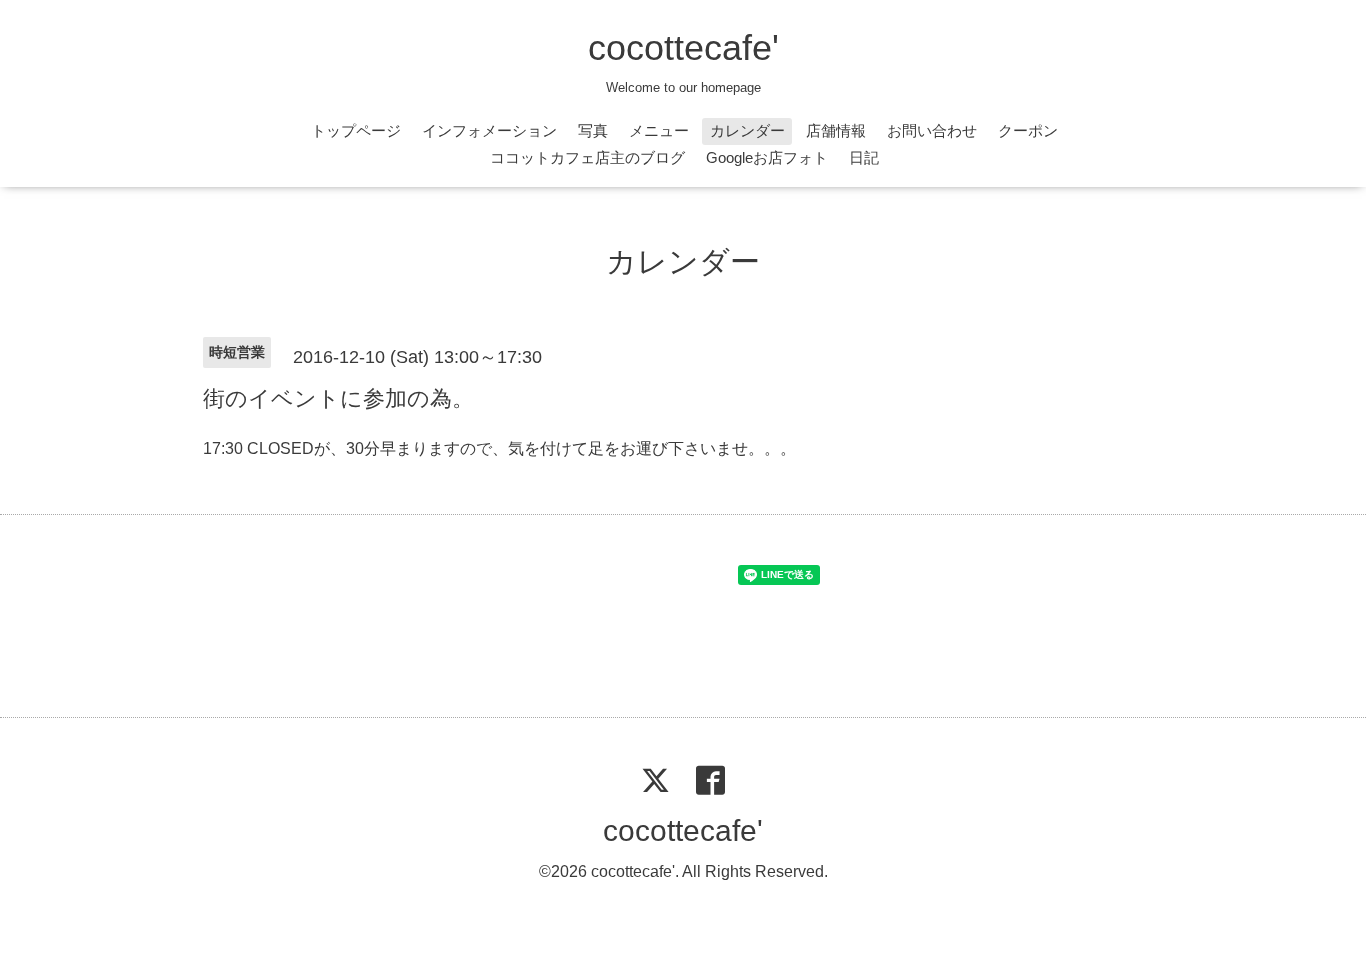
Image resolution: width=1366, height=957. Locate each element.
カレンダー (747, 130)
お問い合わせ (932, 130)
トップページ (356, 130)
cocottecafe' (683, 47)
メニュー (659, 130)
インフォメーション (489, 130)
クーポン (1028, 130)
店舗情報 (836, 130)
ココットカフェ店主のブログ (587, 157)
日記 (864, 157)
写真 (593, 130)
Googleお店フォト (767, 157)
